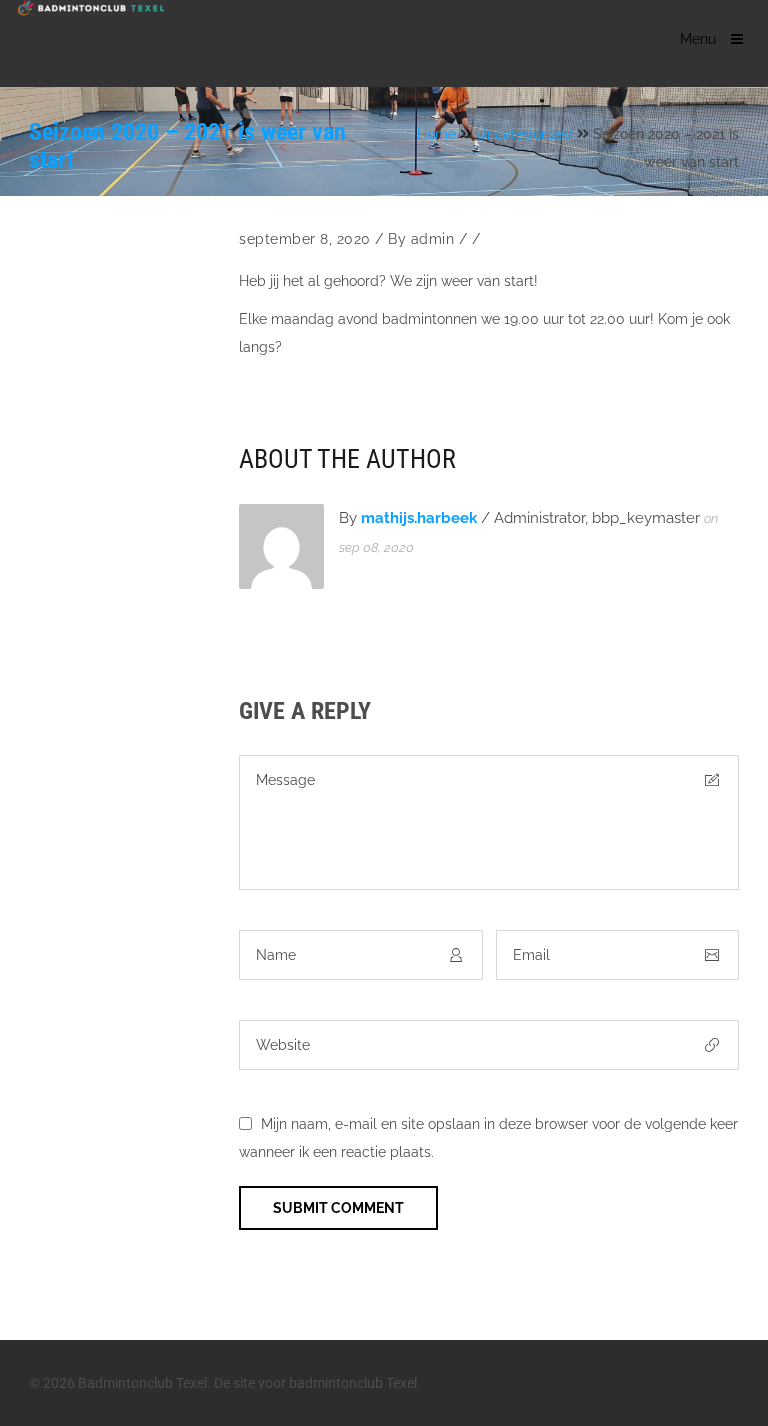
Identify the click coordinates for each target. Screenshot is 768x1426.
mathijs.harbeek (419, 518)
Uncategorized (524, 134)
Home (436, 134)
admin (433, 239)
